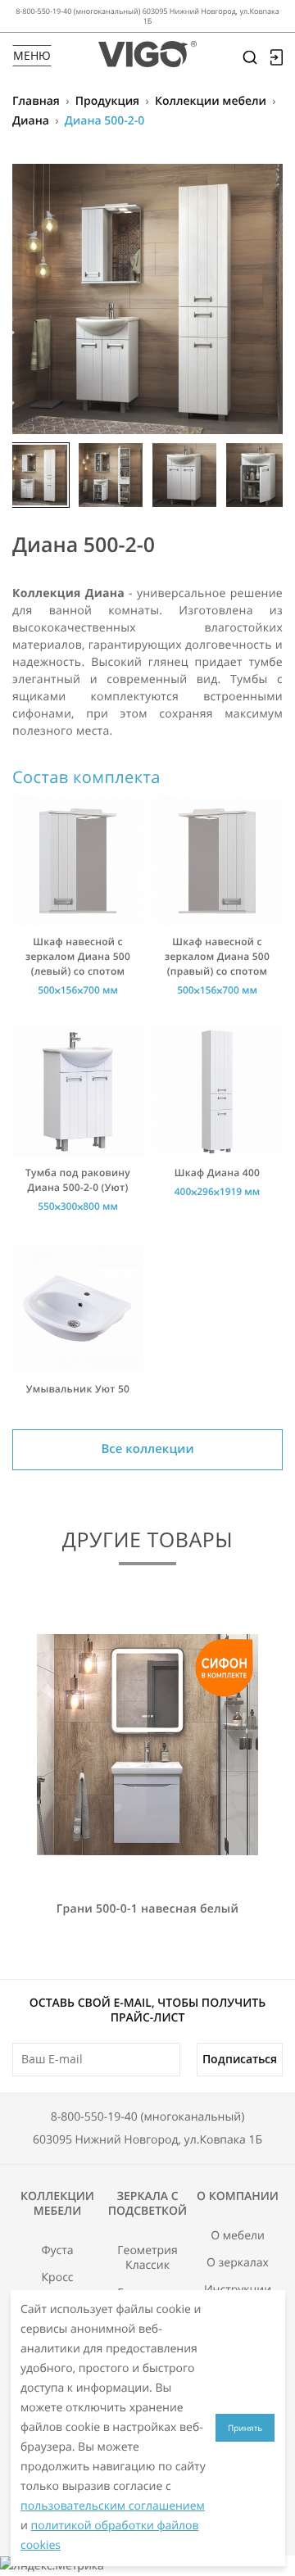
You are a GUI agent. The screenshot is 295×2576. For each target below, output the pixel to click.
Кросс (58, 2278)
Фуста (57, 2251)
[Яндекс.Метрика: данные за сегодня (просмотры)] (52, 2566)
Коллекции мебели (211, 101)
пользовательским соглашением (113, 2506)
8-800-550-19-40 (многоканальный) (148, 2117)
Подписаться (240, 2059)
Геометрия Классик (147, 2258)
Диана (31, 121)
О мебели (238, 2236)
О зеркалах (238, 2263)
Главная (36, 101)
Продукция (107, 101)
